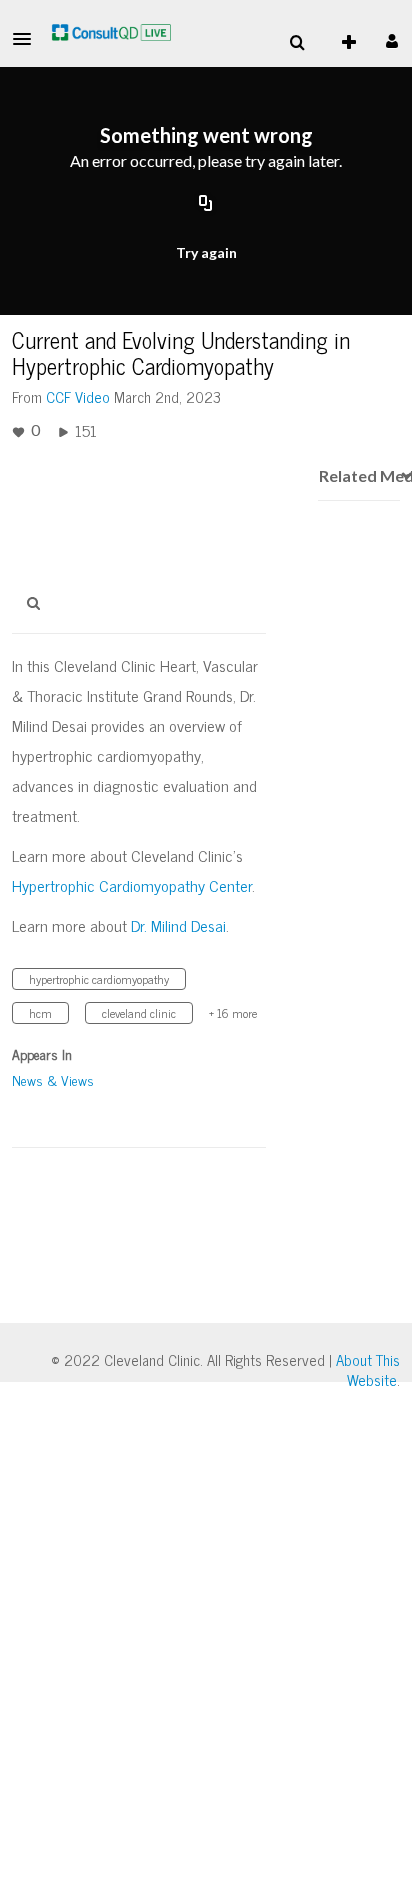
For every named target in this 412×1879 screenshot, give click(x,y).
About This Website (368, 1369)
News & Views (53, 1079)
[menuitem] (297, 43)
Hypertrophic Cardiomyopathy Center (132, 885)
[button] (28, 39)
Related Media (359, 475)
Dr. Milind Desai (178, 925)
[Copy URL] (206, 204)
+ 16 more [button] (233, 1013)
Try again (206, 252)
